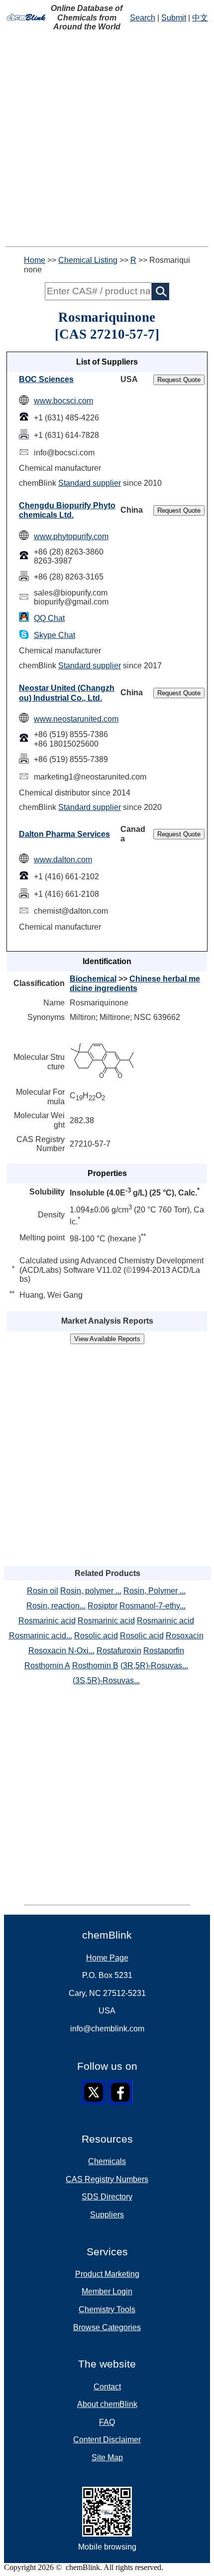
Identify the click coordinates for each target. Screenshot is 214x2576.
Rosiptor (103, 1606)
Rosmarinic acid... (41, 1636)
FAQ (107, 2422)
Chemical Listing (88, 260)
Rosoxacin (185, 1636)
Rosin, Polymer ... (155, 1591)
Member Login (107, 2291)
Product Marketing (107, 2274)
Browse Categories (107, 2327)
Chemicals (107, 2161)
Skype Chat (54, 635)
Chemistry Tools (107, 2309)
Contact (107, 2387)
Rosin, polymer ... (91, 1591)
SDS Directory (107, 2197)
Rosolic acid (96, 1636)
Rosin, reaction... (56, 1606)
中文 (200, 18)
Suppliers (107, 2215)
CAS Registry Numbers (107, 2179)
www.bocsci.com (63, 401)
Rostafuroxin (119, 1651)
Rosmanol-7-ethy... (153, 1606)
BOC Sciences (46, 379)
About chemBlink (107, 2404)
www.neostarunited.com (76, 719)
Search (143, 18)
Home (35, 260)
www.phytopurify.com (71, 536)
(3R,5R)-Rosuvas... (154, 1666)
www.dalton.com (63, 860)
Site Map (107, 2458)
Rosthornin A (47, 1666)
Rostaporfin (164, 1651)
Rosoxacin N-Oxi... (61, 1651)
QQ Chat (49, 618)
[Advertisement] (107, 139)
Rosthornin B (95, 1666)
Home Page (107, 1958)
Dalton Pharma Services (64, 834)
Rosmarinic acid (47, 1621)
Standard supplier (90, 483)
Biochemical (93, 979)
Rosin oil (43, 1591)
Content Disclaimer (107, 2440)
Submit (174, 18)
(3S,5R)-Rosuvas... (106, 1681)
